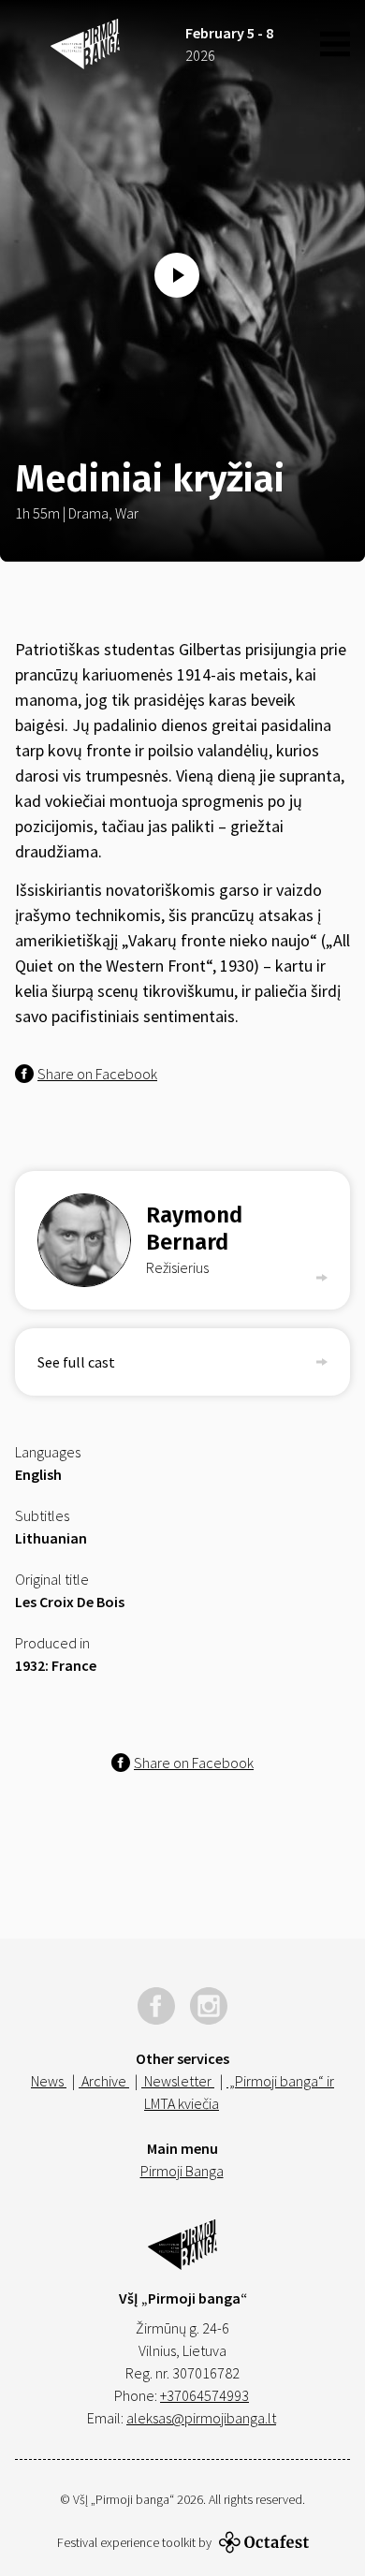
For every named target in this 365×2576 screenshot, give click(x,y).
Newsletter (178, 2081)
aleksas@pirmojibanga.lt (201, 2418)
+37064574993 (204, 2395)
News (49, 2081)
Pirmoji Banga (182, 2171)
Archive (104, 2081)
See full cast (76, 1362)
